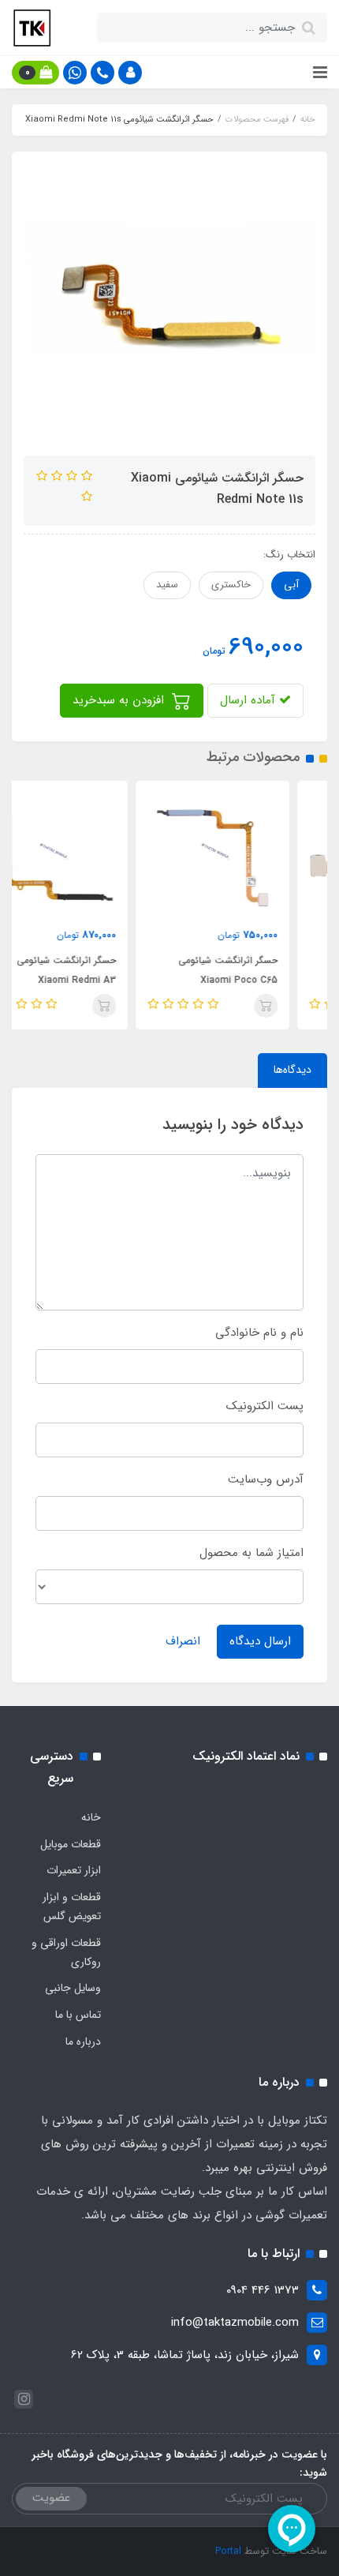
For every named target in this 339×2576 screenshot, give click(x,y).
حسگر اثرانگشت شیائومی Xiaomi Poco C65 (266, 970)
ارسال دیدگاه (260, 1641)
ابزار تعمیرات (74, 1870)
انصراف (183, 1641)
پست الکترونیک (265, 1406)
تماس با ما (78, 2015)
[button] (130, 73)
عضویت (51, 2498)
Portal (228, 2551)
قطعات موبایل (71, 1844)
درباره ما (83, 2042)
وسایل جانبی (73, 1988)
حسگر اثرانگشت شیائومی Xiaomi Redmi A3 (104, 970)
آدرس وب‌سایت (266, 1479)
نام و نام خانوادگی (259, 1333)
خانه (91, 1817)
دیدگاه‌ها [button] (292, 1070)
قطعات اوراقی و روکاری (66, 1952)
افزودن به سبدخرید (120, 700)
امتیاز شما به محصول (251, 1553)
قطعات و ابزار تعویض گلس (72, 1907)
